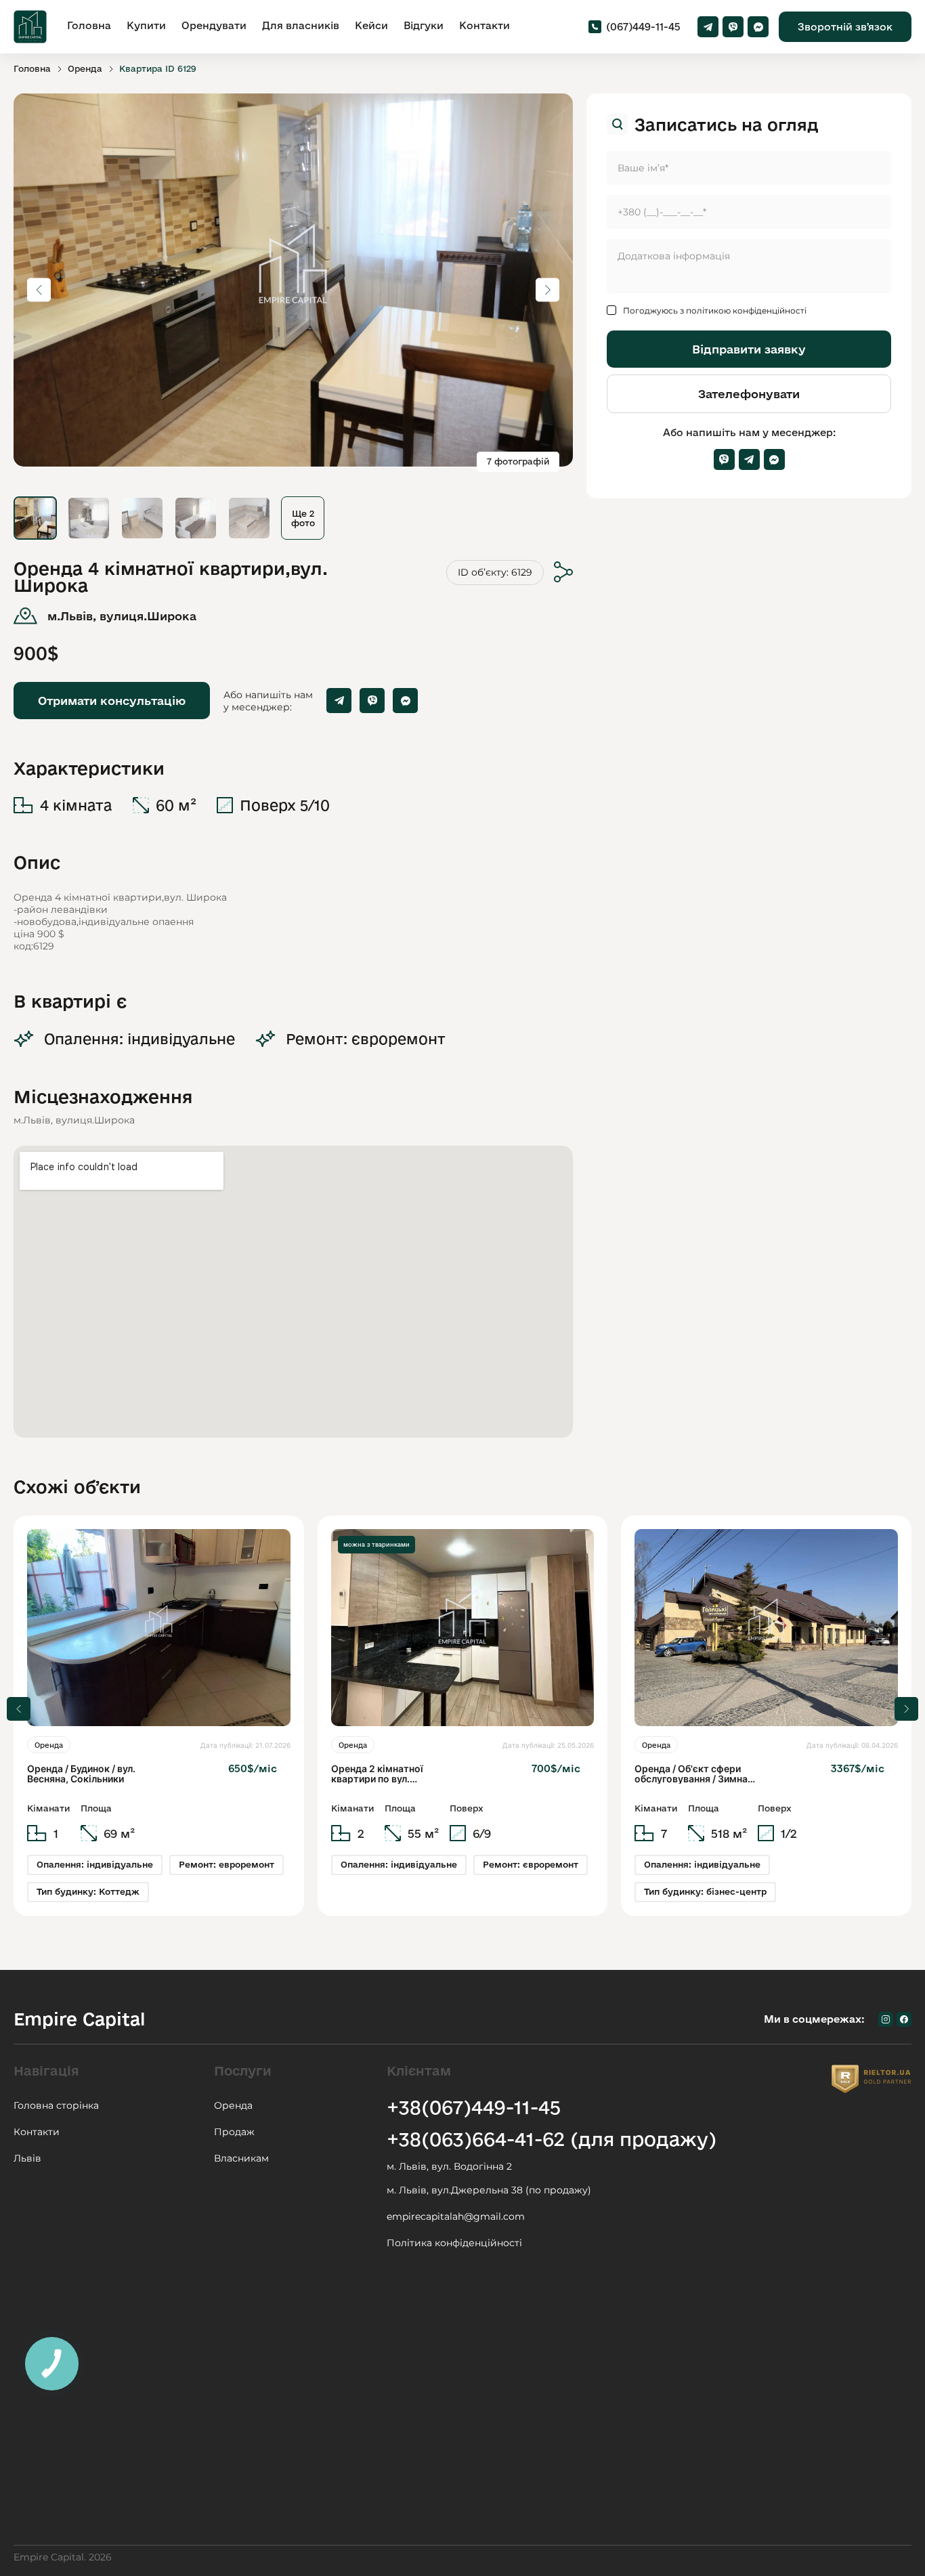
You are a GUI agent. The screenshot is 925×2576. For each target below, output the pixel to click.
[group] (159, 1716)
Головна (89, 25)
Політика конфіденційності (454, 2243)
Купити (146, 25)
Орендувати (214, 25)
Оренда (85, 68)
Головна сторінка (56, 2105)
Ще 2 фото (303, 518)
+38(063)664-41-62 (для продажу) (552, 2139)
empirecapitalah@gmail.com (456, 2216)
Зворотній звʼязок (845, 27)
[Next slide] (906, 1709)
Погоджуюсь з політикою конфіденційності (715, 310)
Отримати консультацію (112, 701)
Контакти (485, 25)
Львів (27, 2158)
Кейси (371, 25)
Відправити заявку (749, 349)
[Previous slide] (19, 1709)
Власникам (241, 2158)
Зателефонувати (749, 394)
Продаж (234, 2132)
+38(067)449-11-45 (474, 2107)
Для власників (301, 25)
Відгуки (424, 25)
